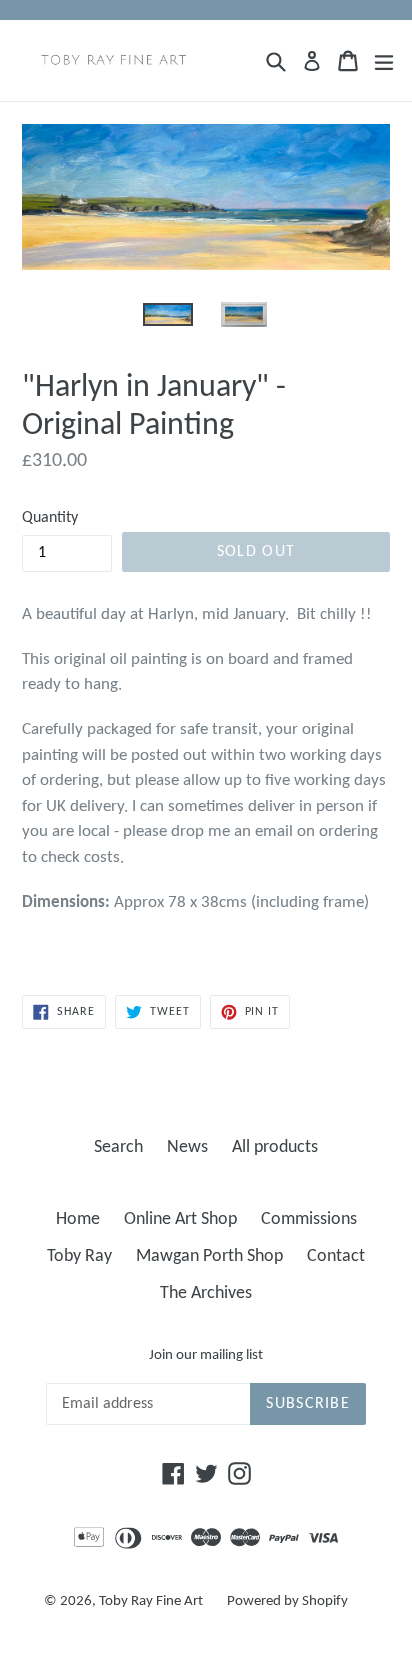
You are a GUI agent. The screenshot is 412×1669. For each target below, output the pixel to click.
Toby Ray (79, 1256)
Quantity (50, 518)
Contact (336, 1256)
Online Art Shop (180, 1219)
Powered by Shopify (287, 1601)
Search (118, 1147)
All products (275, 1147)
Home (78, 1219)
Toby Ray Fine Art (151, 1601)
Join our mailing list (206, 1355)
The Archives (206, 1293)
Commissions (309, 1219)
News (187, 1147)
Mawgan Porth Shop (209, 1256)
